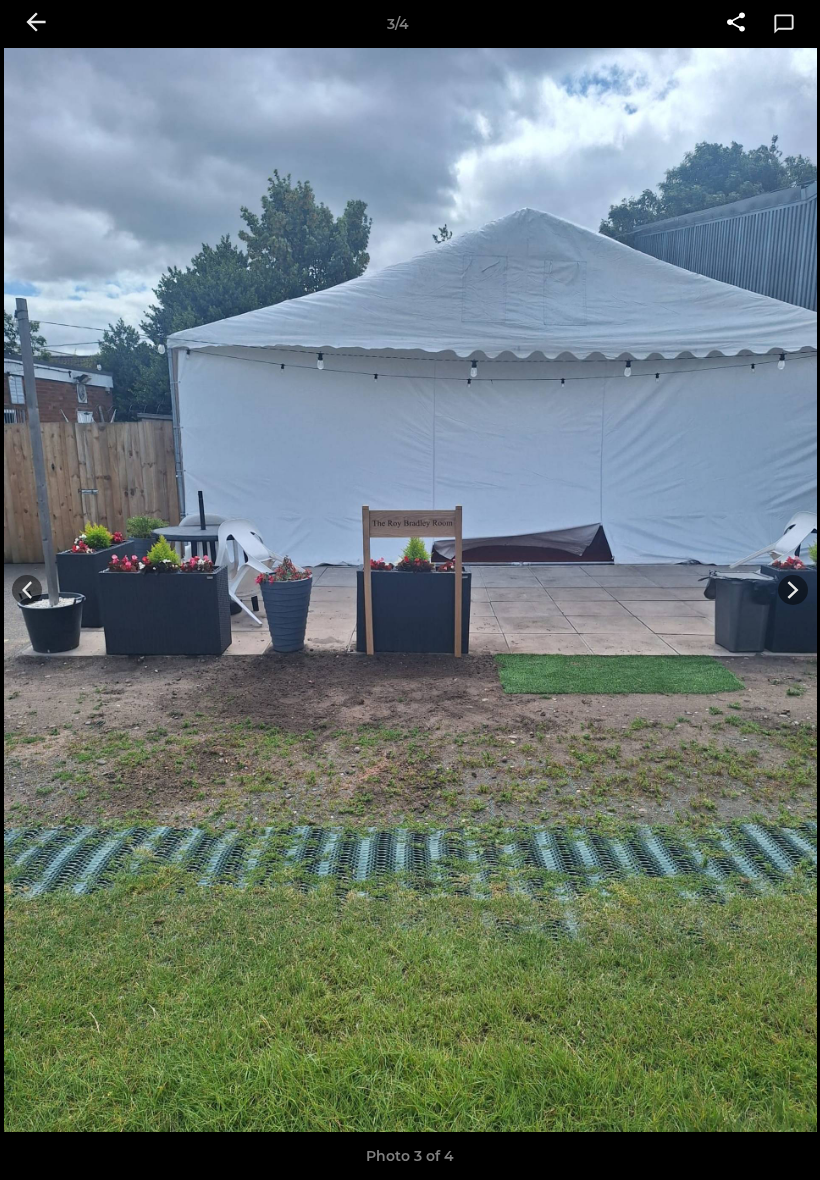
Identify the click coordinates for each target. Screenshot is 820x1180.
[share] (736, 24)
